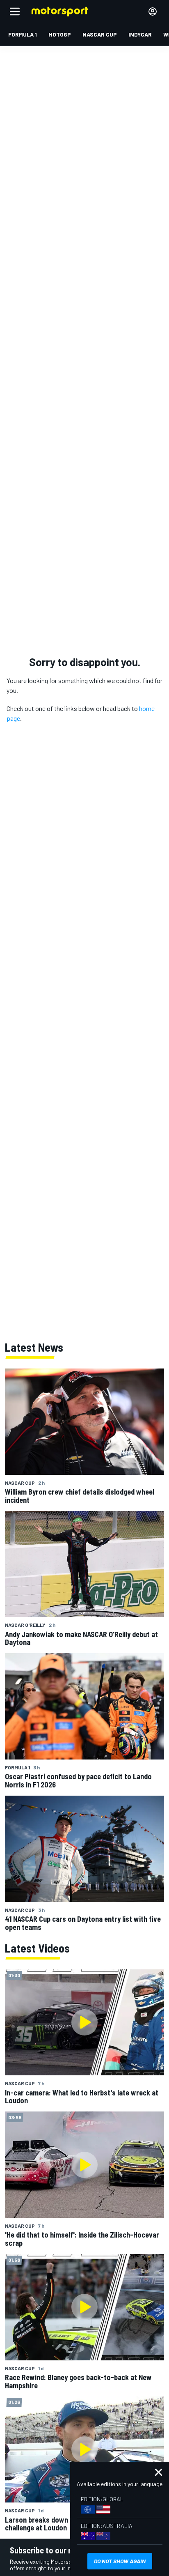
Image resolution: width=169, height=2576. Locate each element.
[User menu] (153, 11)
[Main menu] (15, 11)
